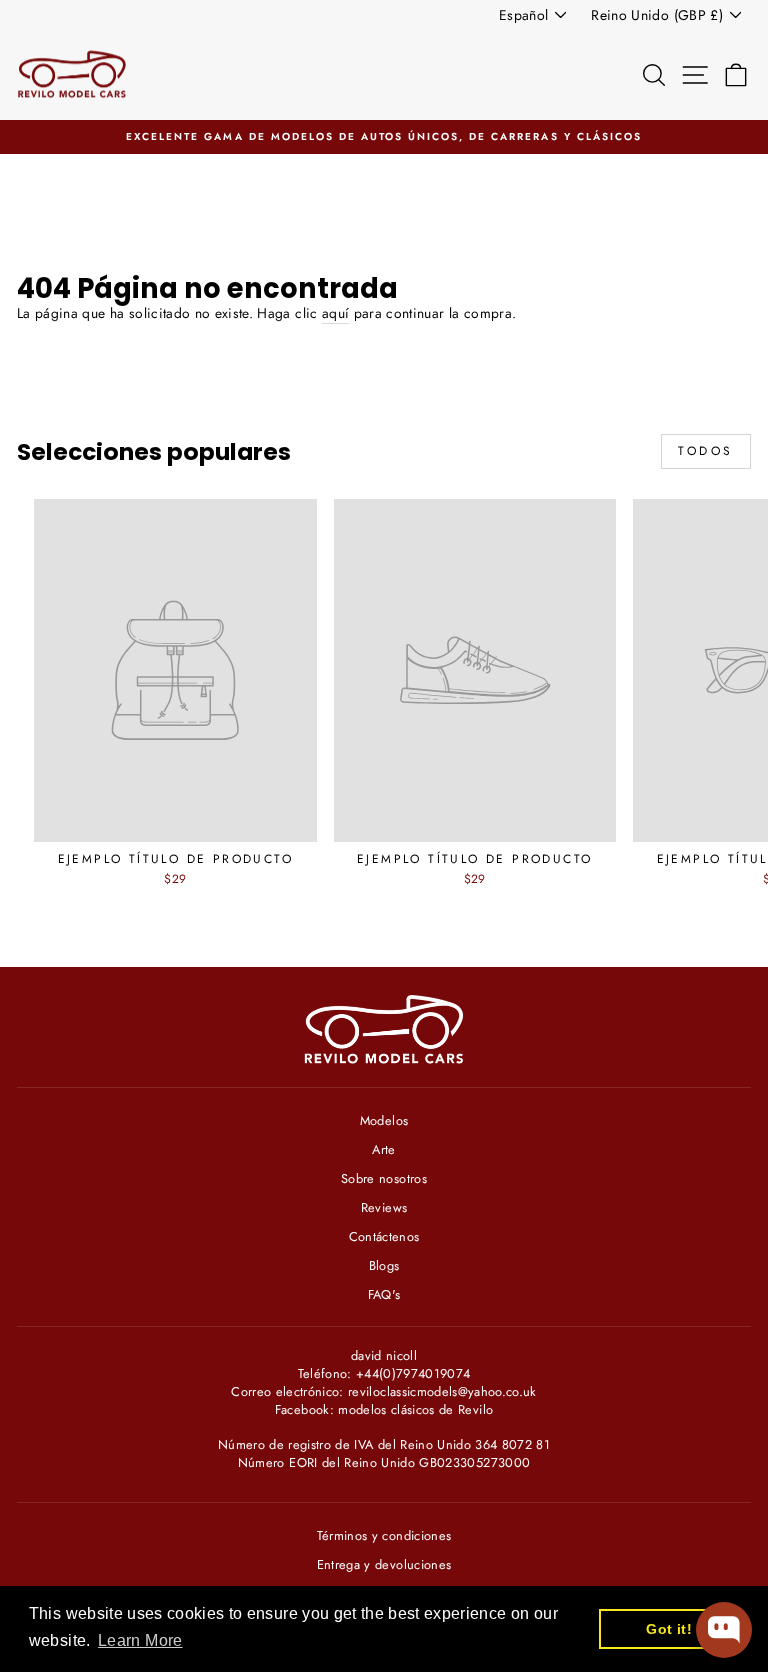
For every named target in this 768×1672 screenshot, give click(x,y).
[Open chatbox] (724, 1630)
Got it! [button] (668, 1629)
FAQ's (384, 1294)
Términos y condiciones (384, 1535)
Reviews (384, 1207)
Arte (383, 1149)
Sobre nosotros (384, 1178)
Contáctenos (384, 1236)
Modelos (384, 1120)
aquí (335, 313)
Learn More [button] (140, 1640)
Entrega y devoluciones (384, 1564)
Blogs (384, 1265)
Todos (706, 451)
